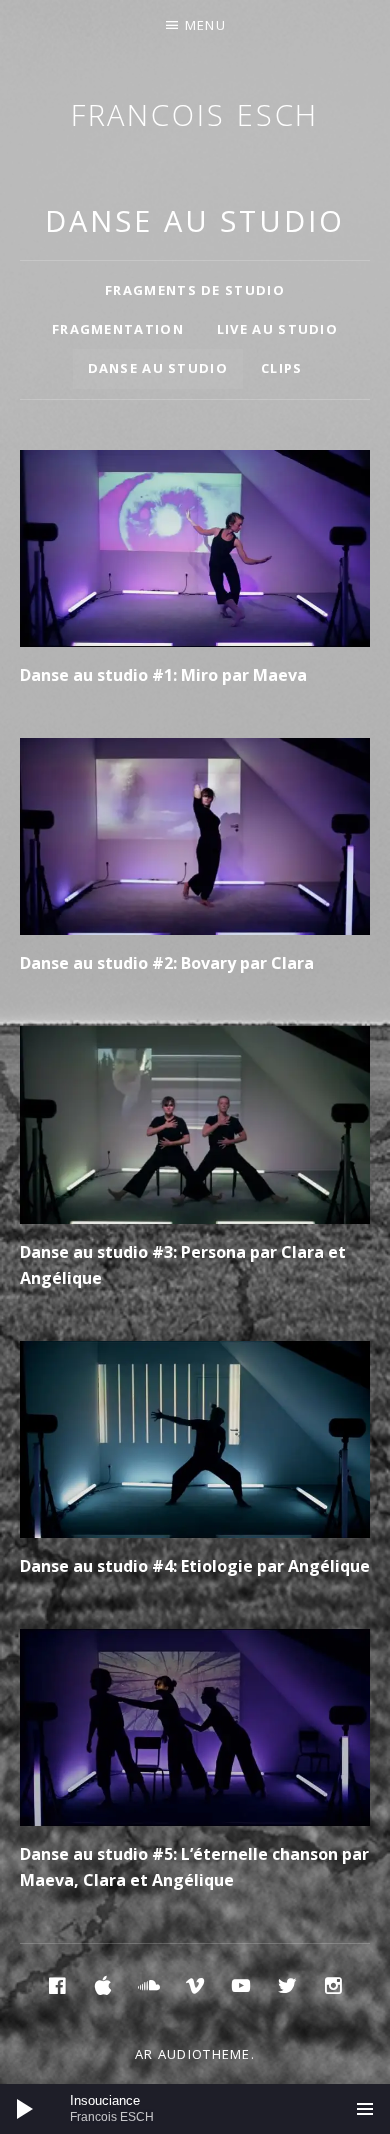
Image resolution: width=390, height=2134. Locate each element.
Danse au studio (158, 368)
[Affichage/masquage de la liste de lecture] (365, 2109)
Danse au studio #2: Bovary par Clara (167, 963)
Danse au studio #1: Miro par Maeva (163, 675)
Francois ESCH (195, 114)
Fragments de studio (195, 290)
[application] (195, 2109)
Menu (205, 25)
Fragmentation (118, 329)
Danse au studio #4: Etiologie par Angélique (195, 1566)
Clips (282, 368)
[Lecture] (25, 2109)
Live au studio (277, 329)
